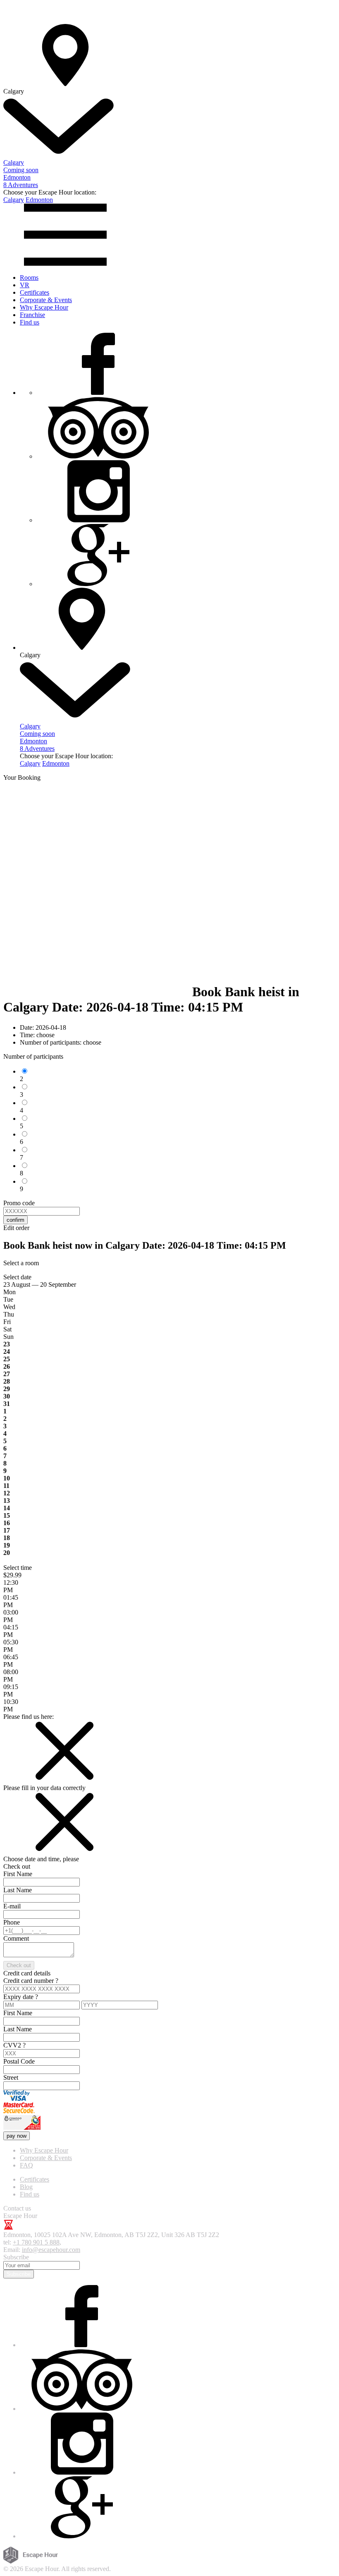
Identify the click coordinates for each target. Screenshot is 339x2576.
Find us (30, 322)
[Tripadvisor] (98, 456)
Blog (26, 2187)
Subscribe (19, 2274)
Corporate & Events (46, 300)
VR (25, 285)
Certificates (35, 292)
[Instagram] (98, 520)
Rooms (29, 278)
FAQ (26, 2165)
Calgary (14, 200)
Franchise (32, 315)
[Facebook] (98, 393)
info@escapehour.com (51, 2250)
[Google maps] (98, 584)
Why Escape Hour (44, 307)
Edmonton (39, 200)
